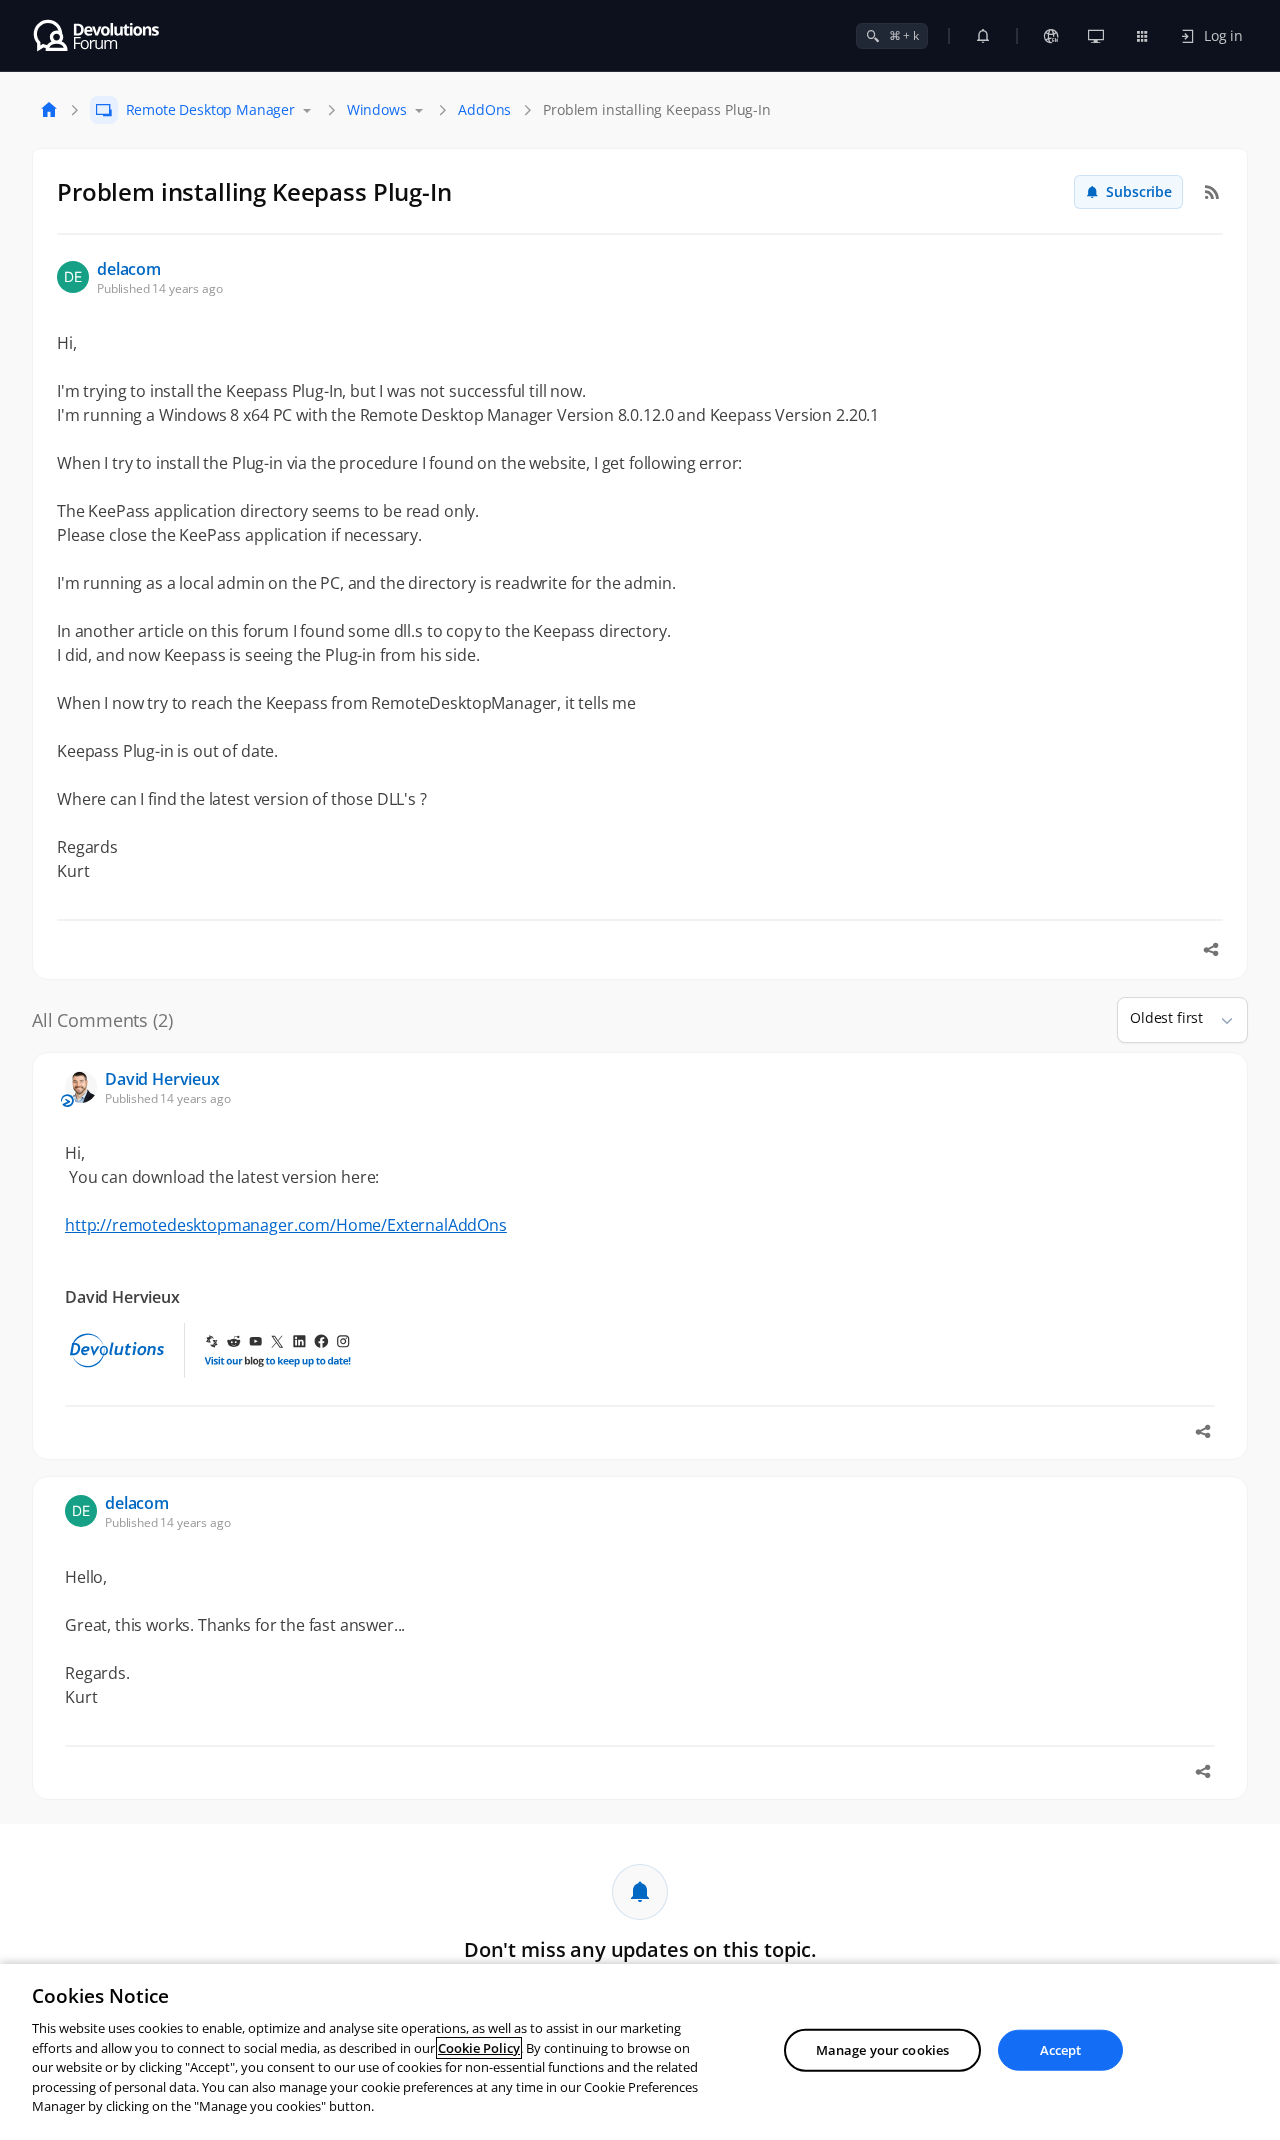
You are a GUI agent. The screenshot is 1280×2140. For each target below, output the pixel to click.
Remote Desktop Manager (210, 109)
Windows (377, 109)
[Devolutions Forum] (97, 36)
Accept (1061, 2050)
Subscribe (1139, 191)
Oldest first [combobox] (1166, 1017)
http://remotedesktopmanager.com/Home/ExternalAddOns (286, 1225)
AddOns (484, 109)
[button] (1219, 1020)
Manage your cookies (882, 2050)
